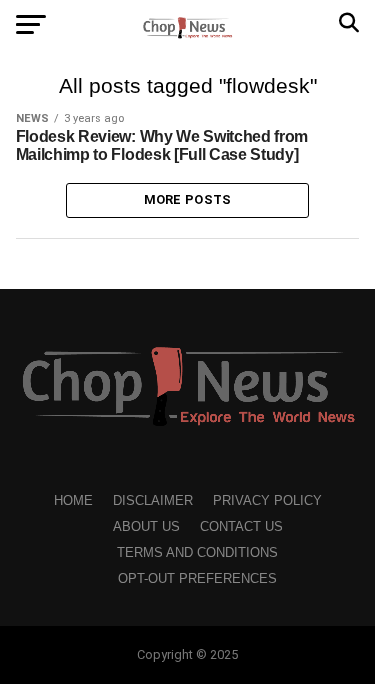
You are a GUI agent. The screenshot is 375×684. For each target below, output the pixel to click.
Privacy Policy (267, 500)
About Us (146, 526)
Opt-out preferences (197, 578)
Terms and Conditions (197, 552)
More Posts (188, 199)
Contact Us (241, 526)
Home (73, 500)
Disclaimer (153, 500)
